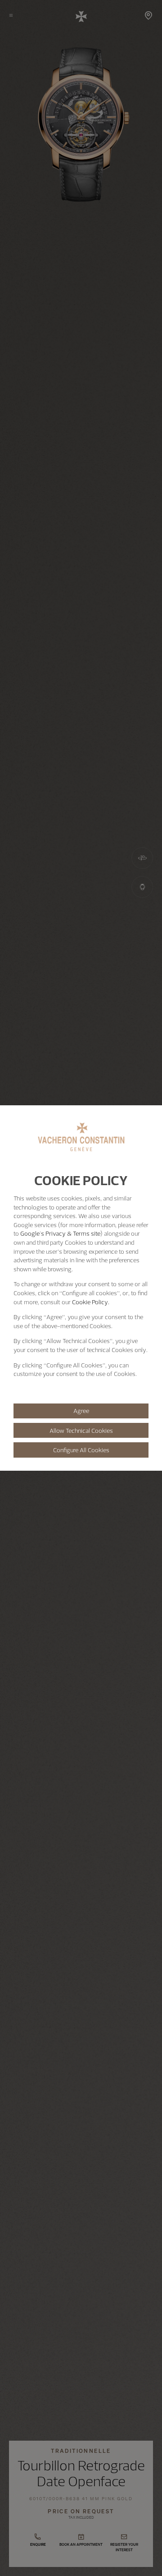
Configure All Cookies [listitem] (81, 1450)
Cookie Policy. (91, 1302)
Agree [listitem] (81, 1411)
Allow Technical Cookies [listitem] (81, 1431)
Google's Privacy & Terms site (60, 1233)
